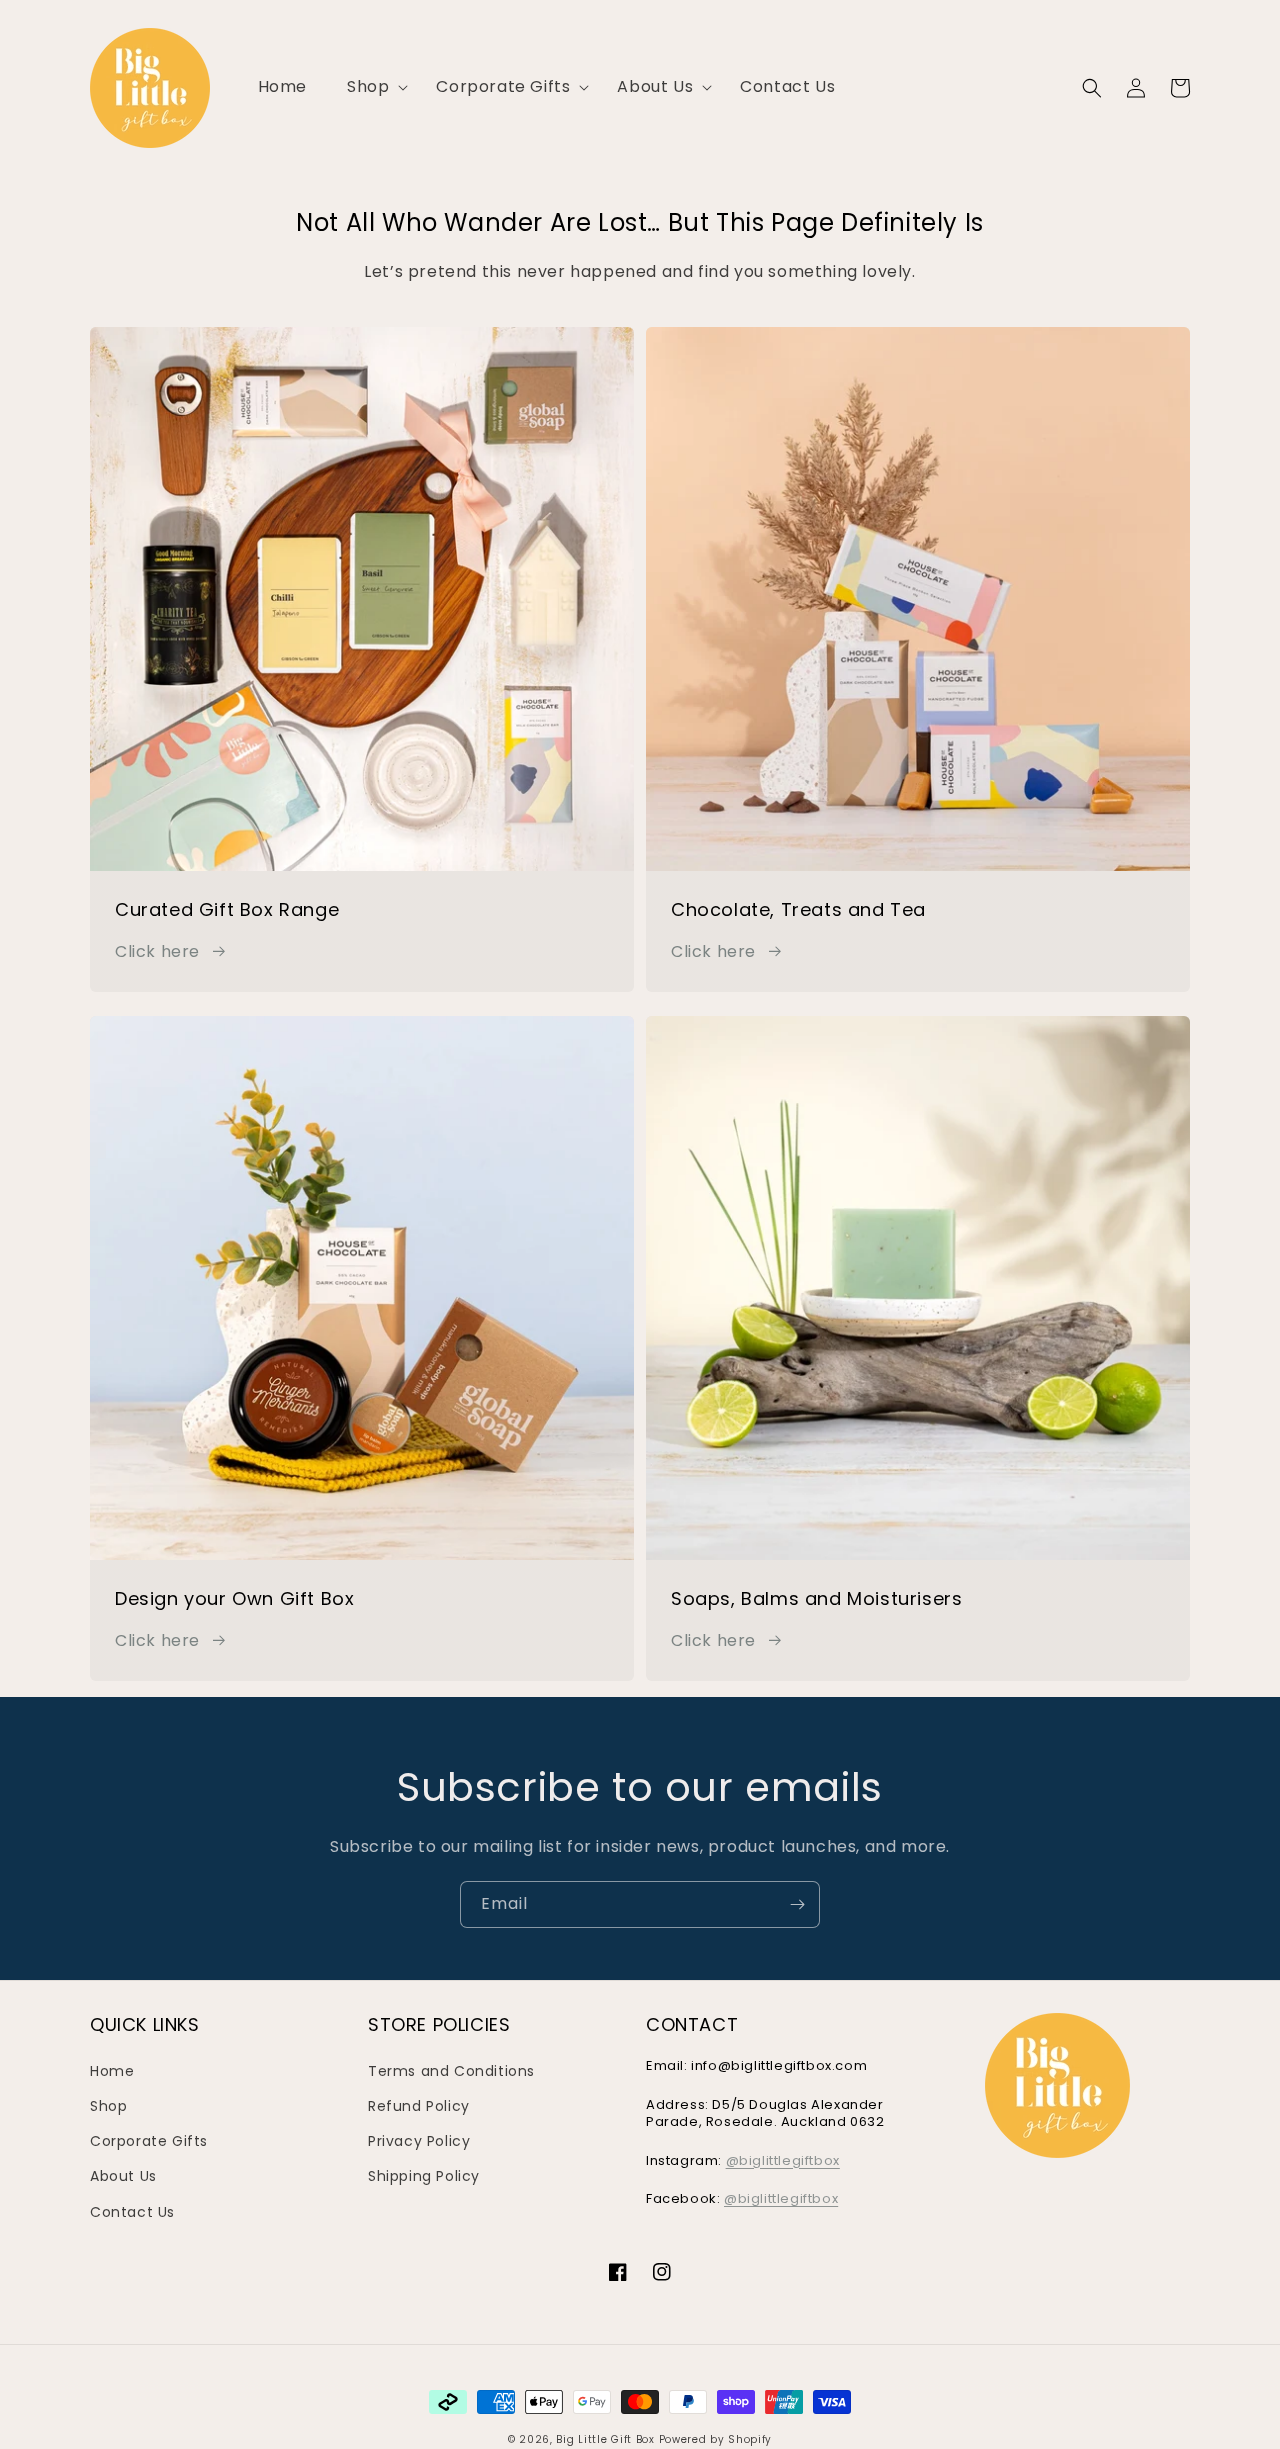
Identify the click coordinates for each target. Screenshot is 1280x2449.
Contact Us (132, 2212)
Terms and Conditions (451, 2071)
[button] (371, 87)
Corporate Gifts (149, 2141)
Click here (157, 951)
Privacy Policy (419, 2141)
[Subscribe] (797, 1904)
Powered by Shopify (716, 2439)
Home (112, 2071)
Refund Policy (419, 2106)
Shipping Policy (424, 2176)
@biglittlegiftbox (783, 2160)
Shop (108, 2106)
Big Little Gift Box (605, 2439)
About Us (123, 2176)
